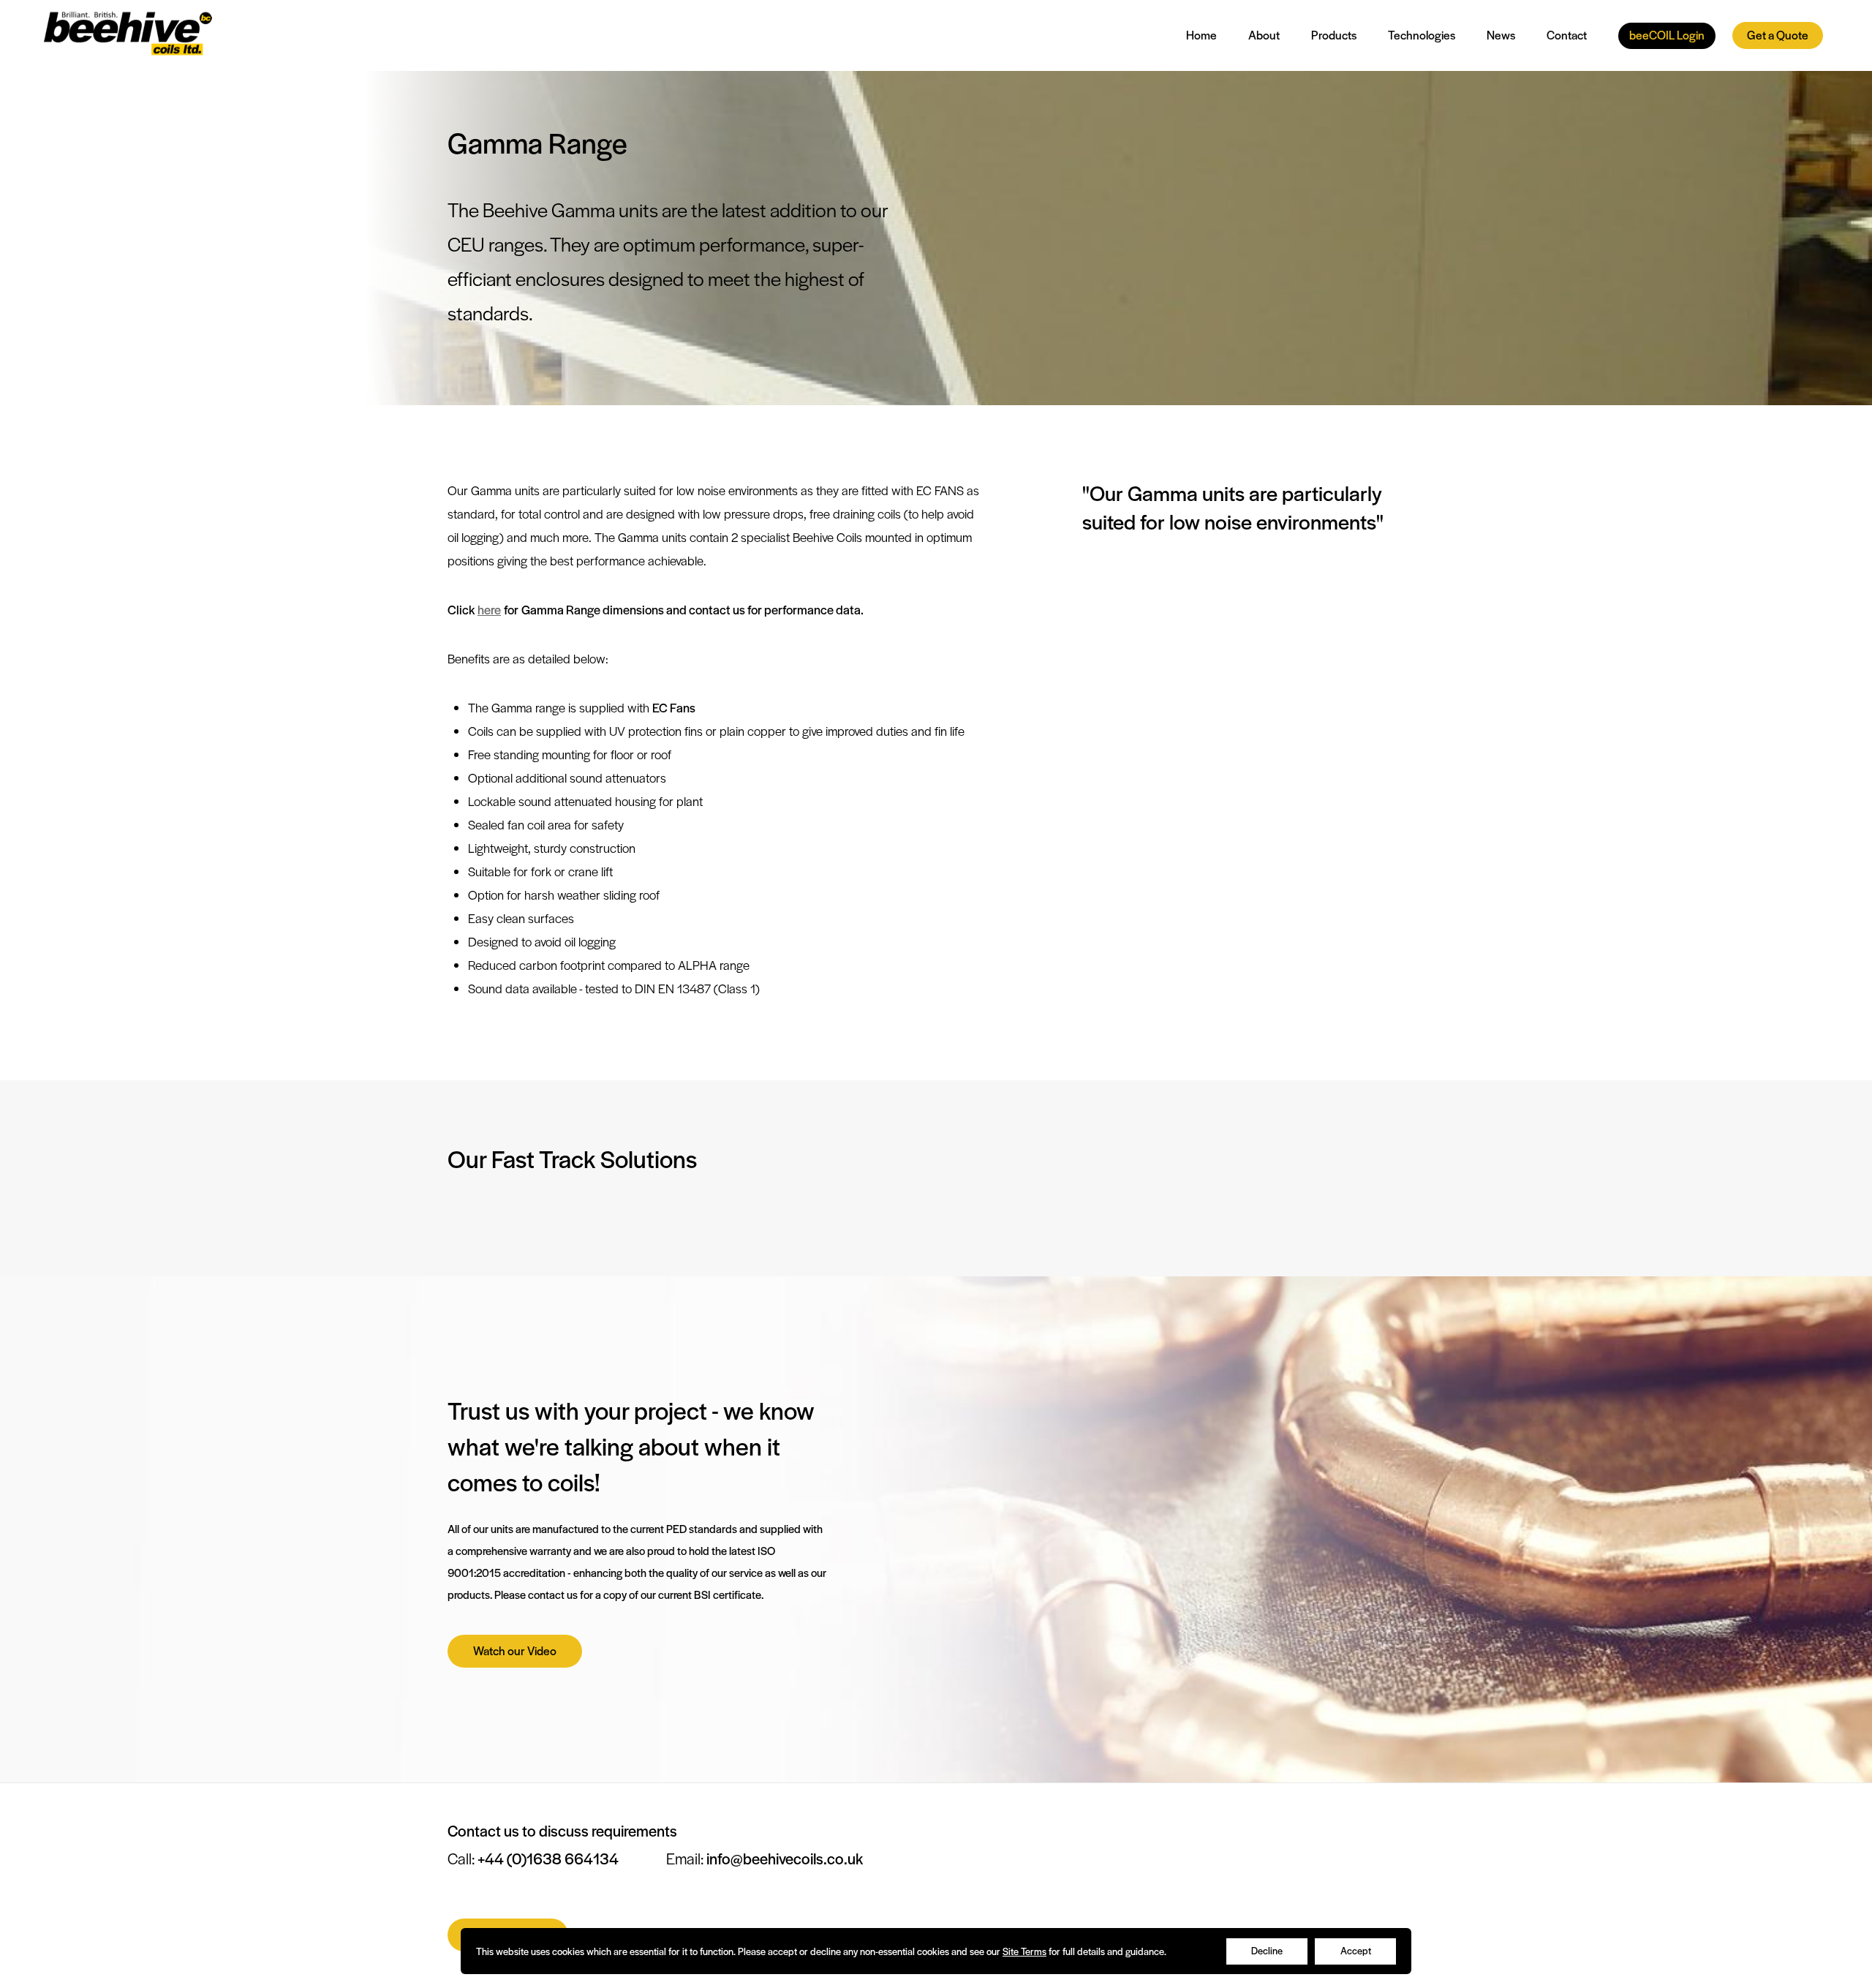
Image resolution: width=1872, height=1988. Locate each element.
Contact (1567, 35)
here (489, 609)
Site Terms (1024, 1951)
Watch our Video (515, 1650)
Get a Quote (1778, 35)
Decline (1267, 1950)
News (1501, 35)
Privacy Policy (1365, 1793)
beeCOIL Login (1667, 35)
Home (1201, 35)
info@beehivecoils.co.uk (785, 1858)
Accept (1356, 1950)
